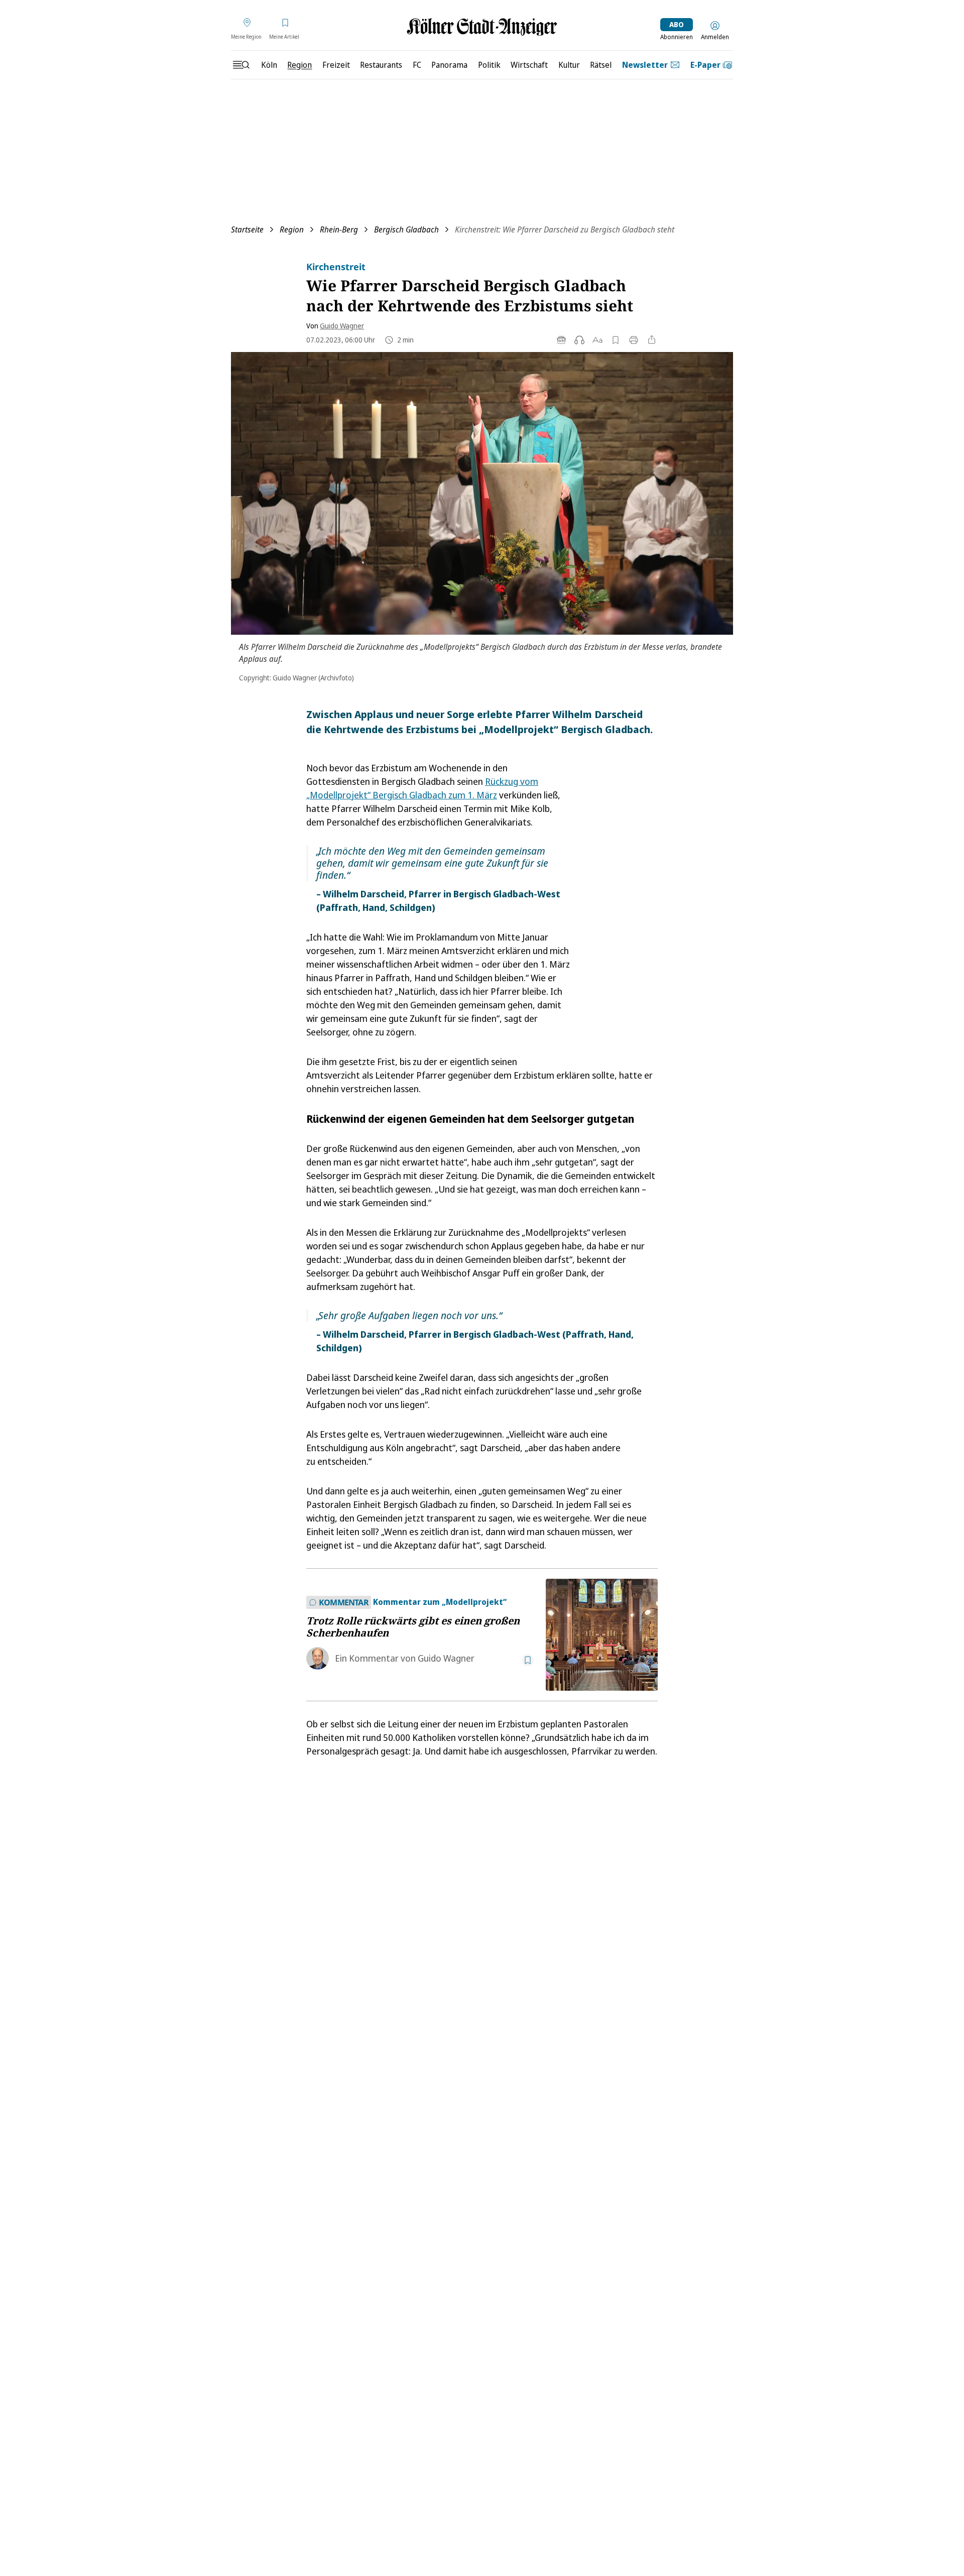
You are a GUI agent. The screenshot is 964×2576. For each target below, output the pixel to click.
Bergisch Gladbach (406, 229)
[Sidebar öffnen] (241, 65)
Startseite (247, 229)
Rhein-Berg (339, 229)
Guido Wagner (342, 326)
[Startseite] (482, 27)
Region (292, 229)
